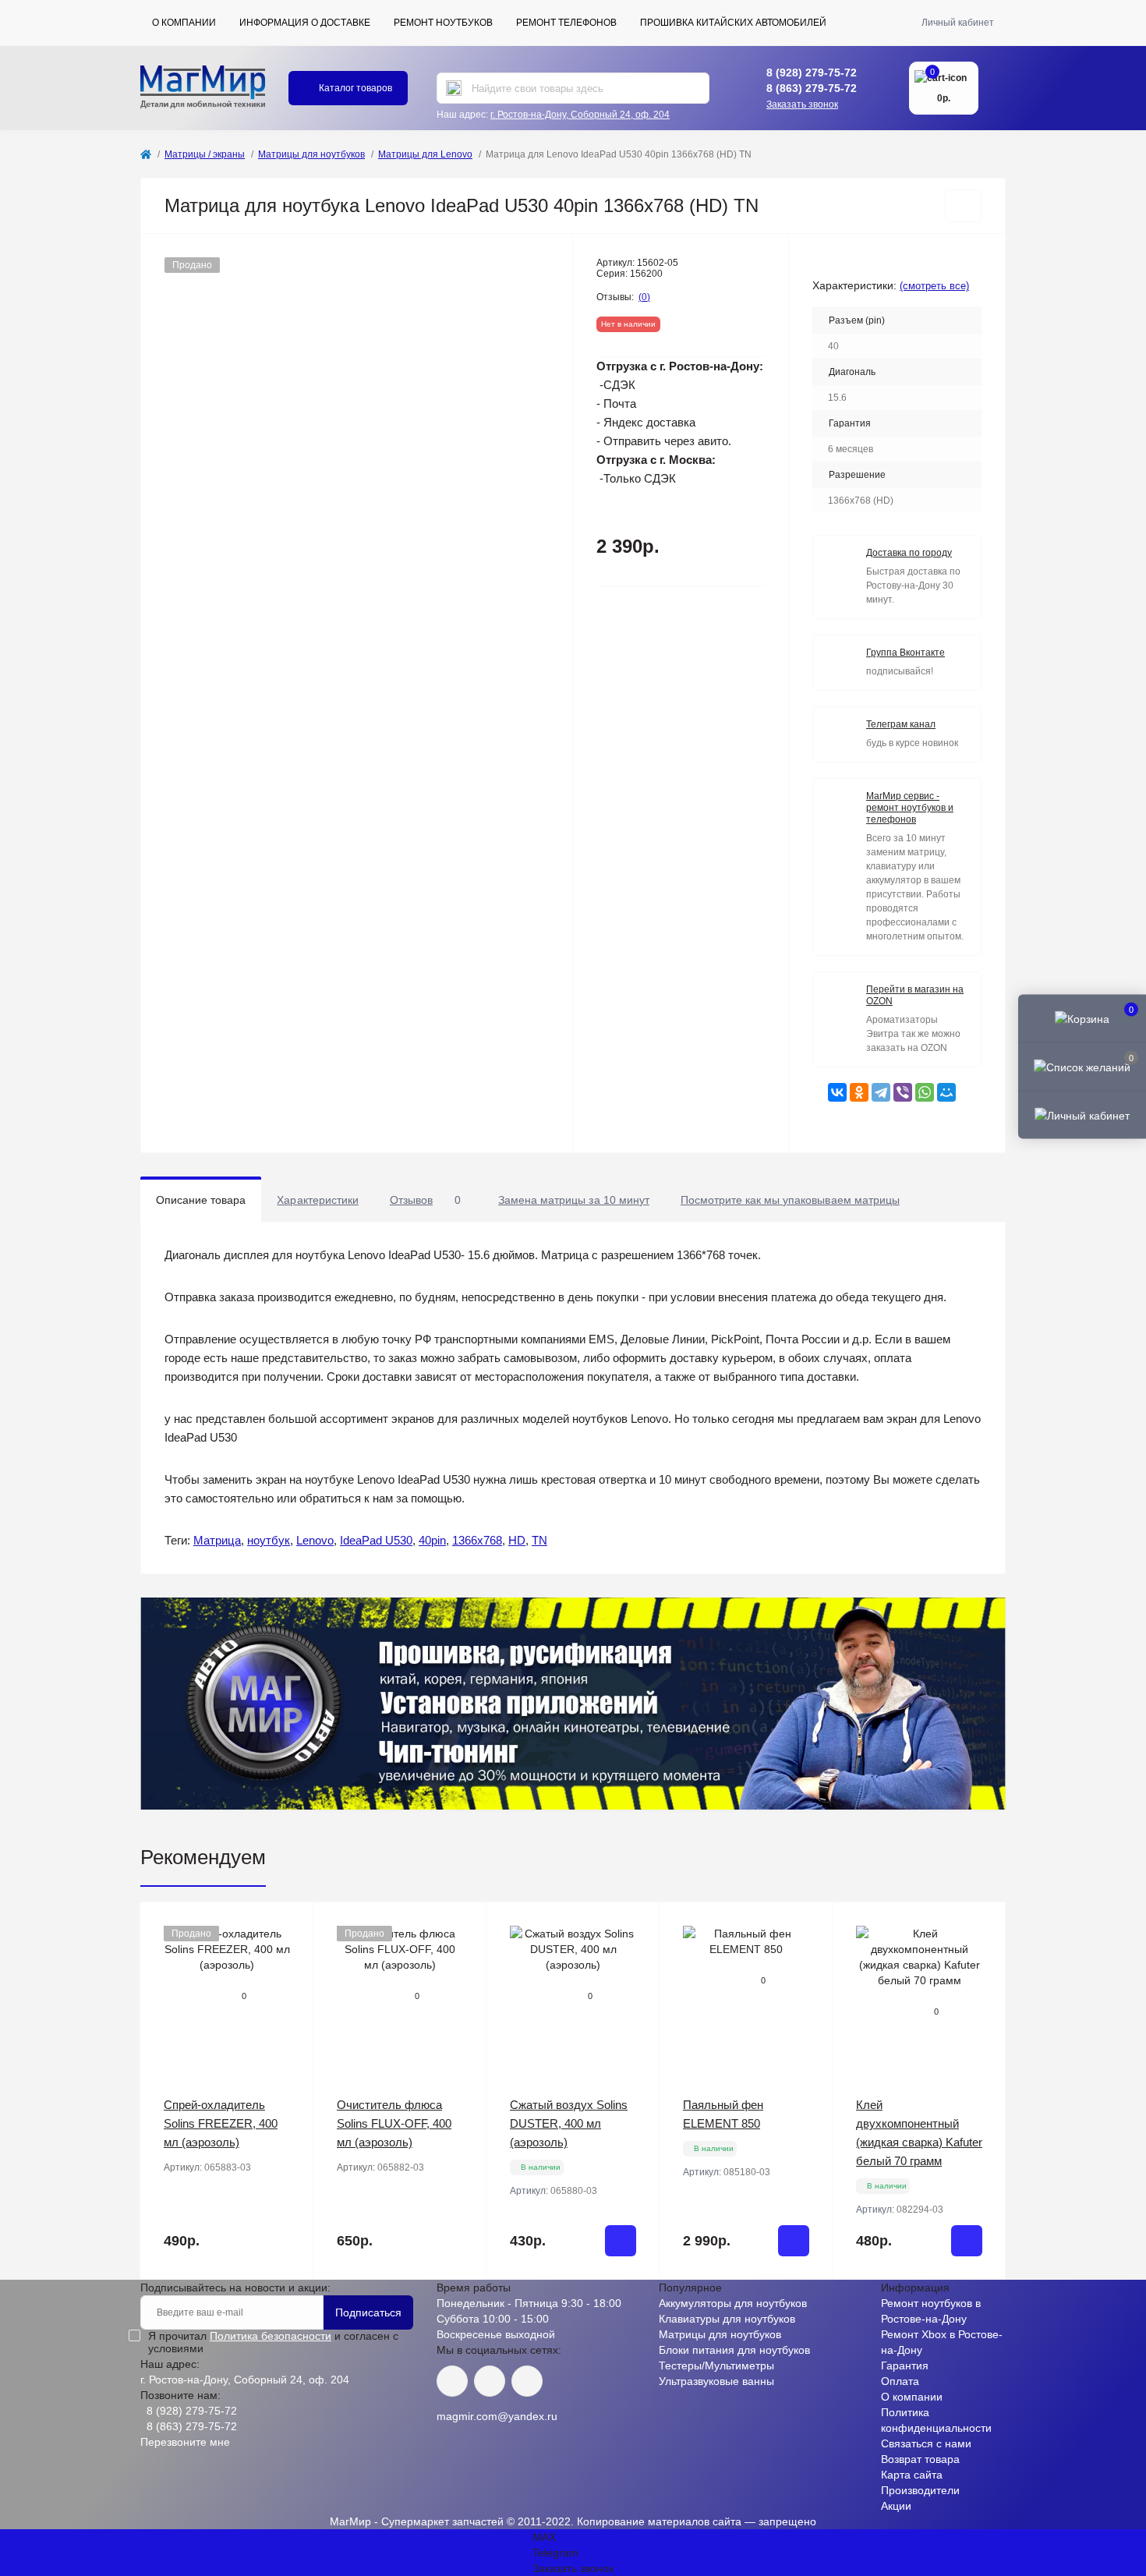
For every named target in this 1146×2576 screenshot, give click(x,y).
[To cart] (621, 2241)
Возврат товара (920, 2459)
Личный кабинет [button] (958, 23)
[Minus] (518, 2303)
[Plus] (628, 2303)
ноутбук (269, 1540)
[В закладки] (963, 206)
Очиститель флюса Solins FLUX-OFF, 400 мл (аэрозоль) (394, 2123)
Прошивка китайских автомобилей (733, 23)
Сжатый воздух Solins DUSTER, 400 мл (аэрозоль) (569, 2123)
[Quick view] (290, 1926)
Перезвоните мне (185, 2442)
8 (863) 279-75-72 (812, 88)
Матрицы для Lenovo (425, 154)
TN (539, 1540)
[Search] (454, 88)
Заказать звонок (802, 104)
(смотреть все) (934, 286)
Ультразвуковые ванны (716, 2381)
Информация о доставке (305, 23)
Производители (920, 2490)
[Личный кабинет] (1082, 1115)
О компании (184, 23)
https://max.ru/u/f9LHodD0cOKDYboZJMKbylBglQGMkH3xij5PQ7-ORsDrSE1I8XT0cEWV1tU (527, 2381)
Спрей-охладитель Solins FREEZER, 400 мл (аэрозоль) (221, 2123)
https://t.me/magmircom (490, 2381)
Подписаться (368, 2312)
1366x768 (477, 1540)
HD (517, 1540)
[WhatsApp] (925, 1092)
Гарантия (905, 2365)
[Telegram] (881, 1092)
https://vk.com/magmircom (452, 2381)
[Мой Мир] (946, 1092)
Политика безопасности (271, 2336)
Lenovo (315, 1540)
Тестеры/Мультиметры (716, 2365)
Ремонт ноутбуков (443, 23)
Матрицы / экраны (205, 154)
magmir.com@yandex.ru (497, 2416)
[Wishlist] (290, 1955)
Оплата (900, 2381)
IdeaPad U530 (376, 1540)
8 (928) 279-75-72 (812, 73)
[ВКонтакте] (837, 1092)
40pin (432, 1540)
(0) (644, 297)
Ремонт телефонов (566, 23)
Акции (896, 2506)
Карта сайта (912, 2475)
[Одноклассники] (859, 1092)
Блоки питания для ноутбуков (734, 2350)
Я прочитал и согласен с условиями (273, 2342)
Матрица (217, 1540)
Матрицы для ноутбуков (311, 154)
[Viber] (903, 1092)
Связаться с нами (926, 2443)
